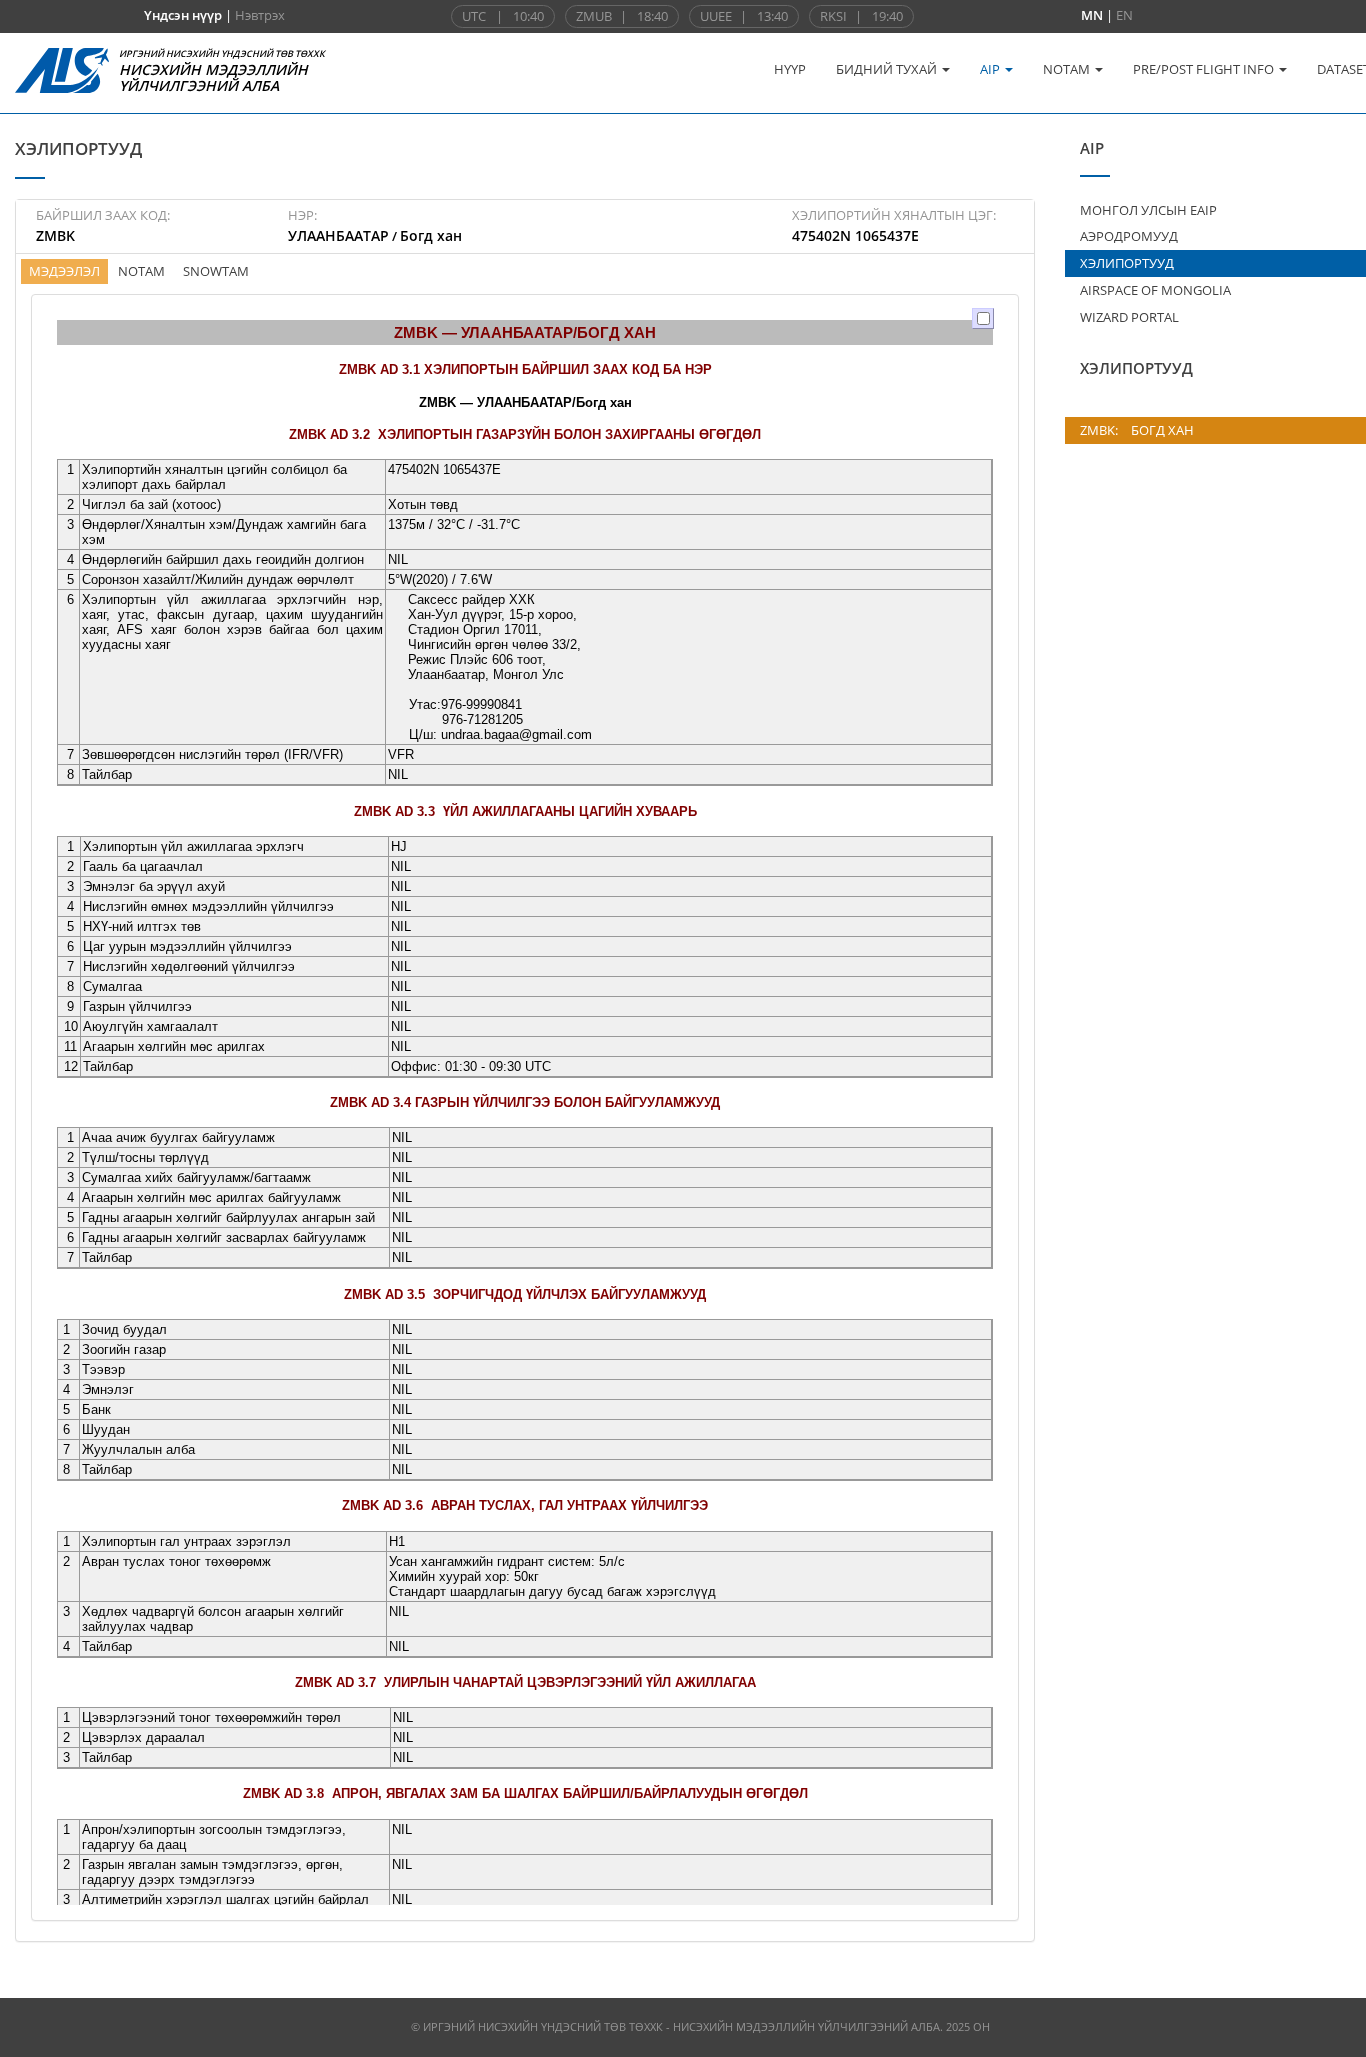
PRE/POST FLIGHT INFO (1205, 69)
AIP (991, 69)
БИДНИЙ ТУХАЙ (888, 69)
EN (1124, 15)
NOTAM (1068, 69)
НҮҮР (790, 69)
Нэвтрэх (260, 15)
